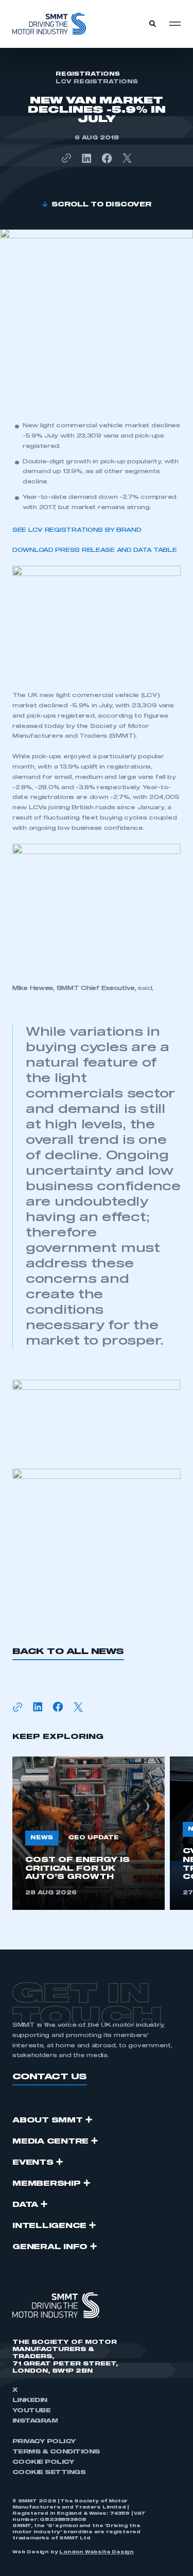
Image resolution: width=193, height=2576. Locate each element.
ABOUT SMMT (48, 2120)
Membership (47, 2184)
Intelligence (49, 2226)
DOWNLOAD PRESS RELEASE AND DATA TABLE (95, 550)
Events (33, 2163)
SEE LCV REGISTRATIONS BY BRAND (77, 530)
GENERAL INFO (50, 2247)
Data (25, 2205)
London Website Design (97, 2552)
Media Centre (50, 2142)
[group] (89, 1833)
